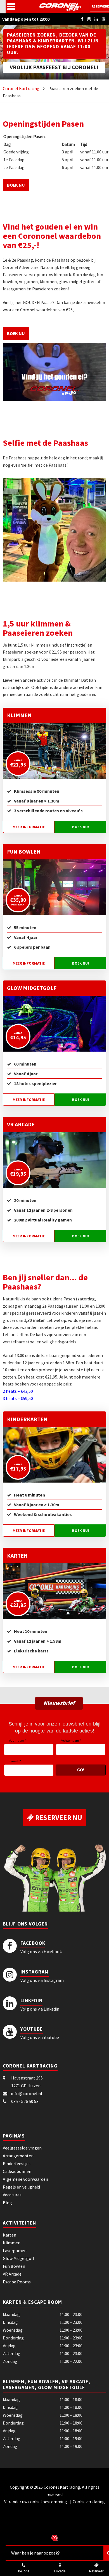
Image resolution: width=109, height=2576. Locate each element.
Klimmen (19, 715)
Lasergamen (15, 2250)
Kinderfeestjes (17, 2163)
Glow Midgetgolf (32, 988)
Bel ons (24, 2571)
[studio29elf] (54, 2537)
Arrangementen (18, 2156)
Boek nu (16, 185)
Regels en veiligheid (21, 2187)
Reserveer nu (58, 1818)
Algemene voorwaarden (25, 2179)
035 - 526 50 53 (25, 2101)
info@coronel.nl (27, 2093)
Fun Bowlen (24, 851)
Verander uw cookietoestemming (36, 2502)
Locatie (60, 2571)
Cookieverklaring (89, 2502)
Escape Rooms (17, 2282)
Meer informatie (29, 827)
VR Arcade (21, 1124)
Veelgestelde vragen (22, 2148)
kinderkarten (27, 1419)
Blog (7, 2203)
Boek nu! (80, 827)
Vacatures (12, 2195)
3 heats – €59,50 (18, 1398)
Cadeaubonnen (17, 2171)
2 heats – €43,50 (18, 1391)
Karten (17, 1556)
